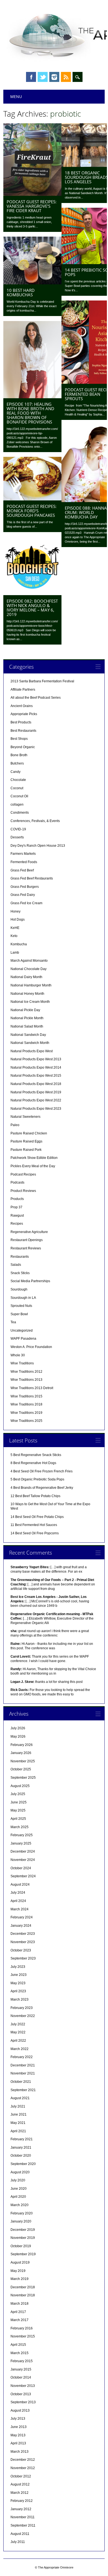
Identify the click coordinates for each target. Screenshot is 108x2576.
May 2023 (18, 1983)
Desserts (17, 837)
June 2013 (19, 2427)
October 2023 (21, 1950)
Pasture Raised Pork (26, 1150)
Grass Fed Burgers (25, 887)
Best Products (21, 722)
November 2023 (23, 1942)
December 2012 (23, 2460)
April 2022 (18, 2041)
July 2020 (18, 2180)
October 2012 (21, 2476)
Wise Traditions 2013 (26, 1380)
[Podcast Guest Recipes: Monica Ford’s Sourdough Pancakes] (32, 499)
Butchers (17, 763)
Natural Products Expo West (32, 1051)
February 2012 (22, 2501)
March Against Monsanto (29, 961)
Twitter (43, 77)
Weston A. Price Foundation (31, 1347)
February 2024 (22, 1917)
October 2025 (21, 1769)
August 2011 (20, 2534)
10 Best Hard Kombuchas (21, 292)
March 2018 (20, 2304)
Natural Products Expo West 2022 (36, 1100)
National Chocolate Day (29, 969)
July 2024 (18, 1893)
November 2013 (23, 2386)
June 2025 (19, 1802)
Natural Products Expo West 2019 (36, 1092)
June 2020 (19, 2189)
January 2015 (21, 2369)
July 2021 (18, 2106)
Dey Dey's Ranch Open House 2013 (38, 846)
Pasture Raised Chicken (29, 1133)
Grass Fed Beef (22, 870)
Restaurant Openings (27, 1240)
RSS (66, 77)
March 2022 (20, 2049)
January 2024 (21, 1926)
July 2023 (18, 1967)
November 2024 (23, 1860)
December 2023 (23, 1934)
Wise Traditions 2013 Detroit (32, 1388)
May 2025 (18, 1810)
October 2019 (21, 2246)
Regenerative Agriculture (29, 1232)
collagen (17, 805)
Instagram (54, 77)
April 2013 (18, 2443)
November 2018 (23, 2295)
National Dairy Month (26, 977)
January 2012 (21, 2509)
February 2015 (22, 2361)
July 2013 (18, 2419)
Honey (16, 911)
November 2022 (23, 2016)
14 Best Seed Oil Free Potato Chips (37, 1517)
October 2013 (21, 2394)
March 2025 (20, 1827)
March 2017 (20, 2320)
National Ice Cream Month (30, 1002)
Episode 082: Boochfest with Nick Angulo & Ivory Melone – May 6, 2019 (32, 608)
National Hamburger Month (31, 985)
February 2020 (22, 2213)
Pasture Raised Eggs (26, 1141)
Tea (13, 1322)
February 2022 (22, 2057)
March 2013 (20, 2452)
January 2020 (21, 2221)
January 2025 (21, 1843)
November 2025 (23, 1761)
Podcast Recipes (23, 1174)
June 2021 (19, 2114)
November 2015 (23, 2336)
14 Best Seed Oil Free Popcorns (35, 1533)
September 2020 (23, 2164)
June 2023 (19, 1975)
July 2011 (18, 2542)
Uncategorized (22, 1330)
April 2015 (18, 2345)
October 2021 (21, 2082)
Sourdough (19, 1289)
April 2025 (18, 1819)
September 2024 (23, 1876)
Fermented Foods (24, 862)
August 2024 (20, 1885)
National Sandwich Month (30, 1043)
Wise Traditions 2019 (26, 1413)
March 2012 (20, 2493)
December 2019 (23, 2230)
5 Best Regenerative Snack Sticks (36, 1455)
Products (17, 1199)
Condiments (20, 813)
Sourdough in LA (23, 1298)
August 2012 (20, 2484)
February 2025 (22, 1835)
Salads (16, 1265)
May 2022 (18, 2032)
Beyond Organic (23, 747)
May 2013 (18, 2435)
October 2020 (21, 2156)
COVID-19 (18, 829)
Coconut (17, 788)
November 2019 (23, 2238)
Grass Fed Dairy (23, 895)
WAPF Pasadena (23, 1339)
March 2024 (20, 1909)
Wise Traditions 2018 (26, 1404)
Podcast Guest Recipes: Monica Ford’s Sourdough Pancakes (32, 511)
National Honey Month (27, 994)
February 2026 (22, 1745)
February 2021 (22, 2139)
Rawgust (17, 1216)
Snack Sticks (20, 1273)
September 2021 (23, 2090)
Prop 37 (16, 1207)
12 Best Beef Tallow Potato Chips (35, 1496)
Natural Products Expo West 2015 (36, 1076)
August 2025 (20, 1786)
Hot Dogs (18, 919)
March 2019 (20, 2279)
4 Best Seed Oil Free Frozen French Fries (42, 1471)
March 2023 (20, 1999)
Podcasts (17, 1182)
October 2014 (21, 2377)
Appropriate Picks (24, 714)
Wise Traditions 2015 (26, 1396)
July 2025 (18, 1794)
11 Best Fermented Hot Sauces (34, 1525)
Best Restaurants (23, 731)
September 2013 (23, 2402)
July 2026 (18, 1728)
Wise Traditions (22, 1363)
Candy (16, 772)
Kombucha (19, 944)
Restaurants (20, 1257)
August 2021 (20, 2098)
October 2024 (21, 1868)
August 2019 (20, 2262)
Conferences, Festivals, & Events (35, 821)
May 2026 (18, 1736)
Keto (14, 936)
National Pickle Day (25, 1010)
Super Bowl (19, 1314)
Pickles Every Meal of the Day (33, 1166)
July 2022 (18, 2024)
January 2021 (21, 2147)
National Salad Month (27, 1026)
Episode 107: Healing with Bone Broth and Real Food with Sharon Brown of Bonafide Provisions (30, 413)
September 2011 (23, 2525)
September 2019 (23, 2254)
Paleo (15, 1125)
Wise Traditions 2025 (26, 1421)
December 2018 (23, 2287)
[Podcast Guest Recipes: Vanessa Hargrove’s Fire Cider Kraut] (32, 194)
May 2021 (18, 2123)
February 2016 (22, 2328)
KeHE (15, 928)
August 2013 (20, 2410)
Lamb (15, 953)
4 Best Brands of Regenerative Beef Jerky (42, 1488)
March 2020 (20, 2205)
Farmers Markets (23, 854)
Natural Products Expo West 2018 (36, 1084)
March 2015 (20, 2353)
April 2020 (18, 2197)
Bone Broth (19, 755)
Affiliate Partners (23, 690)
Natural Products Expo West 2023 (36, 1109)
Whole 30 (18, 1355)
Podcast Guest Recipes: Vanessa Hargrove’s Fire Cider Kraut (32, 206)
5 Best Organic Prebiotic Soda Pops (37, 1479)
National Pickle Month (27, 1018)
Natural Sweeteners (25, 1117)
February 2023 (22, 2008)
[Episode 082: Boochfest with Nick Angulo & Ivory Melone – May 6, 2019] (32, 594)
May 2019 (18, 2271)
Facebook (31, 77)
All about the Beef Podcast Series (36, 698)
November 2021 (23, 2073)
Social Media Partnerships (30, 1281)
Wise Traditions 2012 (26, 1372)
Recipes (17, 1224)
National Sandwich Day (28, 1035)
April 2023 (18, 1991)
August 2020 (20, 2172)
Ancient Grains (22, 706)
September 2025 (23, 1778)
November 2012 (23, 2468)
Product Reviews (23, 1191)
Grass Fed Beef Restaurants (32, 878)
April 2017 (18, 2312)
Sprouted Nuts (21, 1306)
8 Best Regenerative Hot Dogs (33, 1463)
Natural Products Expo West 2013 (36, 1059)
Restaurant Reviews (26, 1248)
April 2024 (18, 1901)
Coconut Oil (19, 796)
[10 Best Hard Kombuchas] (32, 283)
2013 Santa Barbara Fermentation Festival (42, 681)
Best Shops (19, 739)
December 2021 (23, 2065)
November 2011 (23, 2517)
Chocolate (18, 780)
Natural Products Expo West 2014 (36, 1068)
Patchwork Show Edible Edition (34, 1158)
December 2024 (23, 1851)
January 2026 (21, 1753)
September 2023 (23, 1958)
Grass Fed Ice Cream (26, 903)
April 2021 (18, 2131)
